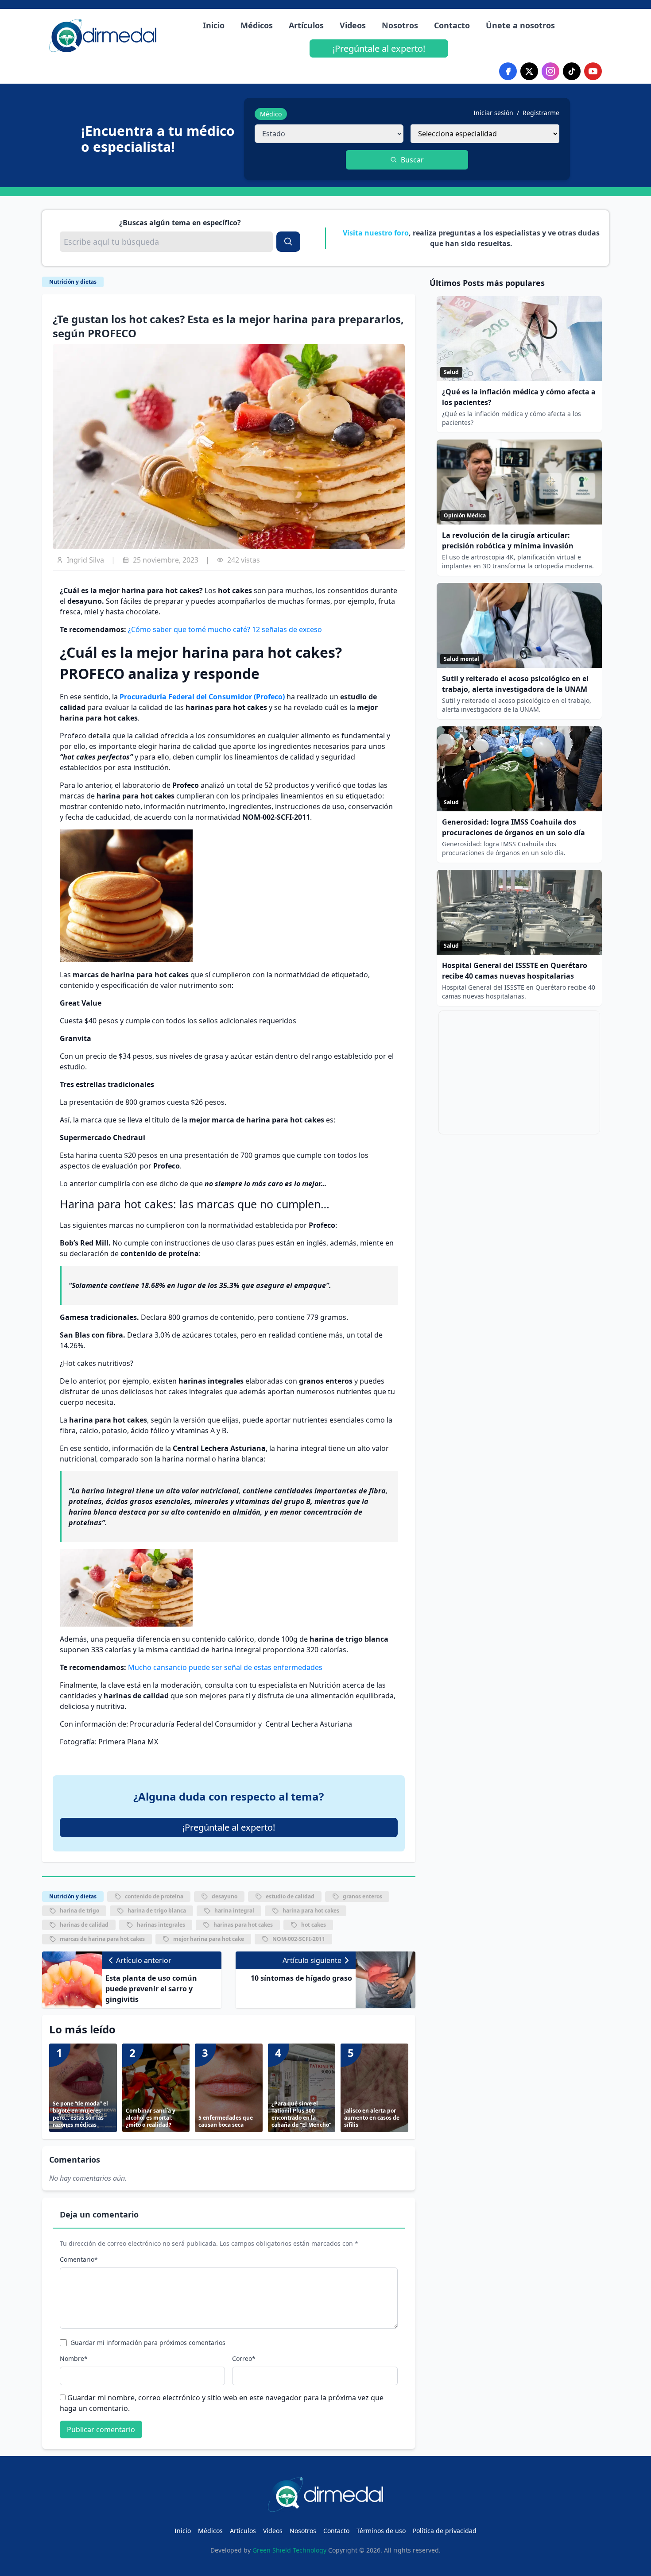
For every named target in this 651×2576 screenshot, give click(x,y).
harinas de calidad (84, 1925)
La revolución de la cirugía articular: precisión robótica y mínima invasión (508, 540)
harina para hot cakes (311, 1911)
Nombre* (74, 2358)
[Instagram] (550, 71)
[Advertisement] (519, 1072)
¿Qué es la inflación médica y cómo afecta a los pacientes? (519, 397)
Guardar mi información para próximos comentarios (148, 2343)
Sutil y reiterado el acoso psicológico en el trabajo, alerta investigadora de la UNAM (515, 684)
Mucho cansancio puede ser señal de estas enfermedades (225, 1667)
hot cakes (314, 1925)
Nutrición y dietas (73, 282)
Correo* (244, 2358)
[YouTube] (593, 71)
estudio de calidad (290, 1896)
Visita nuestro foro (376, 233)
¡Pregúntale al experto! (379, 48)
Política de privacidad (445, 2531)
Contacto (452, 25)
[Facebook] (508, 71)
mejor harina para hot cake (209, 1939)
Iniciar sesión (493, 113)
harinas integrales (161, 1925)
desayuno (225, 1896)
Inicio (214, 25)
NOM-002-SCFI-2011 (299, 1939)
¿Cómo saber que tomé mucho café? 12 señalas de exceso (225, 629)
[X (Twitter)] (529, 71)
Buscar (412, 160)
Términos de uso (381, 2531)
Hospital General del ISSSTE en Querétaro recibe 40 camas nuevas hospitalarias (515, 971)
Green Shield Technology (289, 2550)
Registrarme (541, 113)
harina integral (234, 1911)
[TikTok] (572, 71)
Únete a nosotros (520, 25)
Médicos (257, 25)
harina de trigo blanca (157, 1911)
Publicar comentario (101, 2429)
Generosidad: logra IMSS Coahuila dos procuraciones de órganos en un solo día (513, 827)
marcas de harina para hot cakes (102, 1939)
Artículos (306, 25)
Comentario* (79, 2259)
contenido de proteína (154, 1896)
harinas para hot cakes (243, 1925)
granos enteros (362, 1896)
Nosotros (400, 25)
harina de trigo (79, 1911)
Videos (353, 25)
